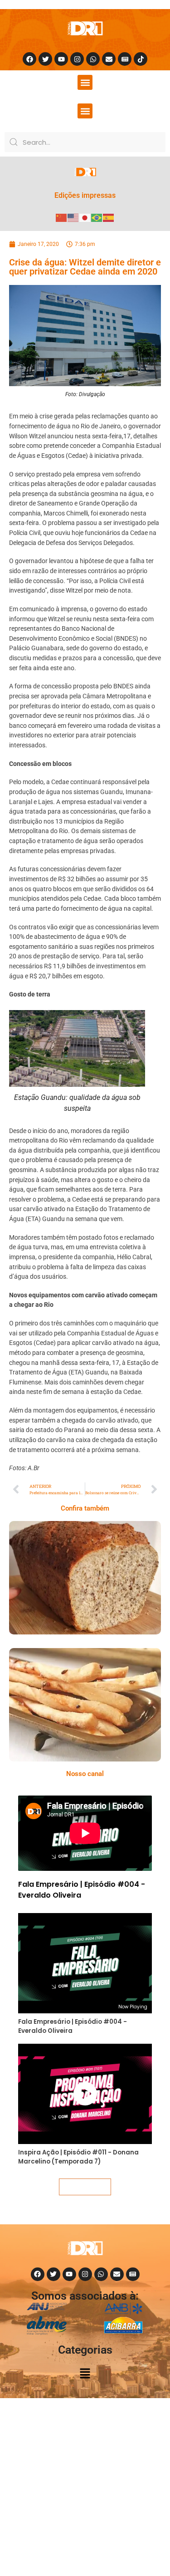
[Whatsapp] (93, 59)
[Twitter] (45, 59)
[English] (73, 217)
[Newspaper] (125, 59)
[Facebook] (29, 59)
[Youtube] (61, 59)
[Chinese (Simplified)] (62, 217)
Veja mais (85, 2187)
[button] (85, 82)
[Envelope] (109, 59)
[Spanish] (109, 217)
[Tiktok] (141, 59)
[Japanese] (85, 217)
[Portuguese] (97, 217)
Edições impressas (85, 195)
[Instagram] (77, 59)
